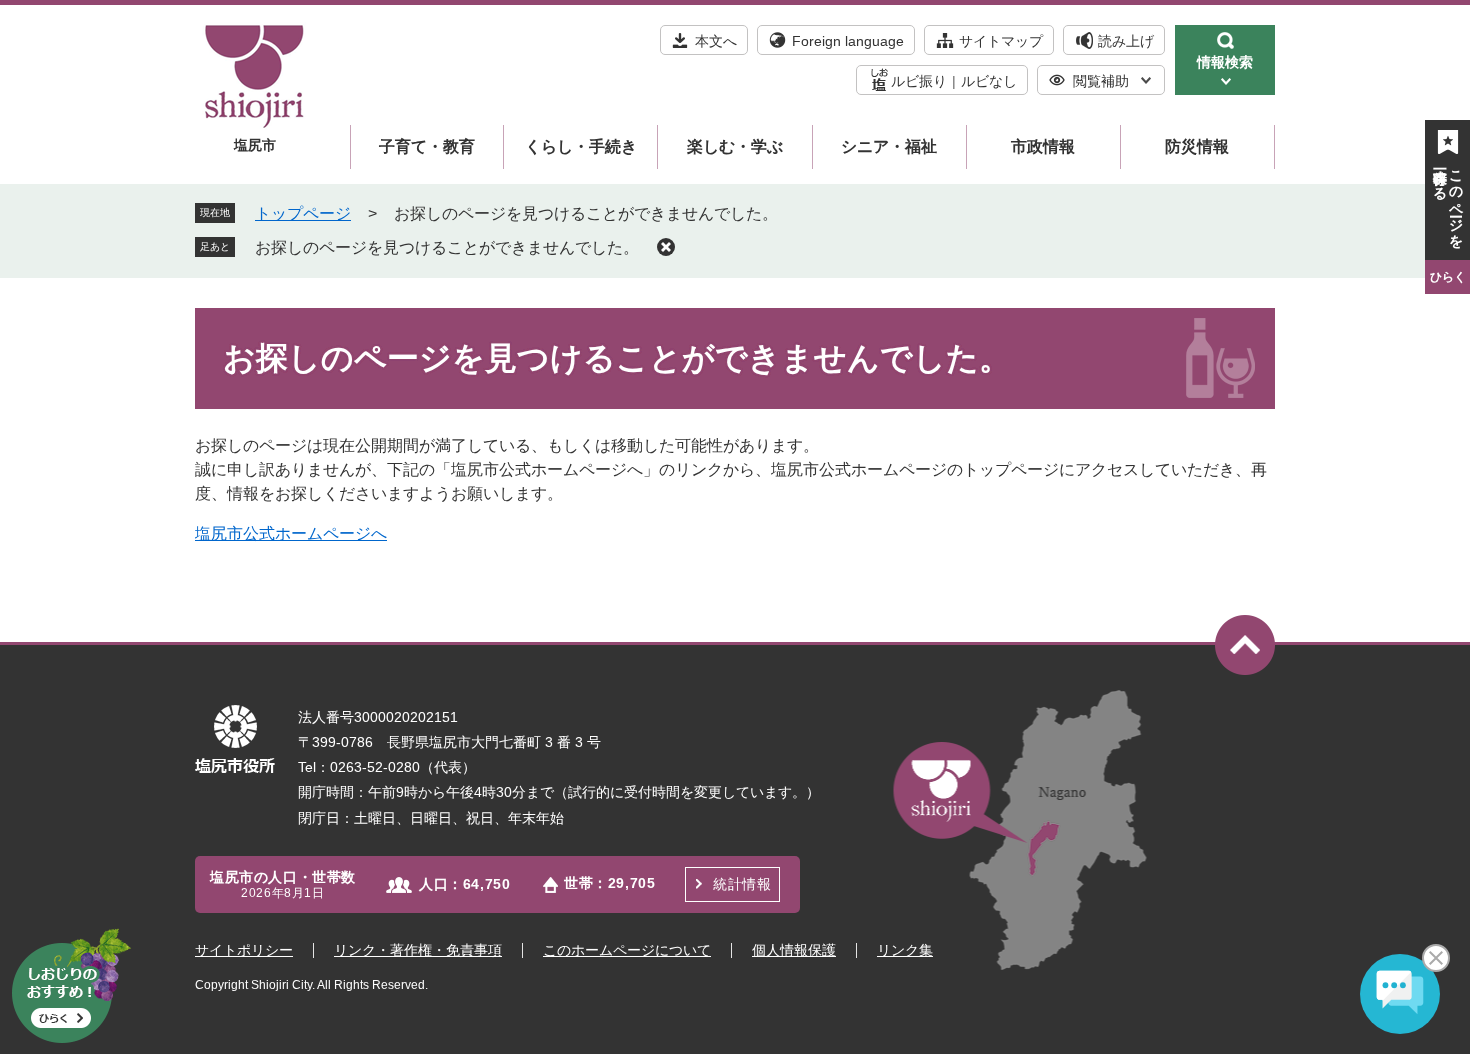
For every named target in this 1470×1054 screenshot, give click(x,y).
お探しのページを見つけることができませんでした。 (447, 247)
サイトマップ (1001, 41)
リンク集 (905, 950)
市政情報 (1043, 146)
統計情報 (742, 884)
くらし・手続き (581, 146)
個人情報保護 (794, 950)
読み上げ (1126, 41)
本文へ (716, 41)
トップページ (303, 213)
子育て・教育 (427, 146)
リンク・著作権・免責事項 (418, 950)
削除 (666, 247)
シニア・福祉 (889, 146)
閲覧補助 (1101, 81)
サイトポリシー (244, 950)
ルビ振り (919, 81)
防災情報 (1197, 146)
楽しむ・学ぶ (735, 146)
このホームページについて (627, 950)
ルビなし (989, 81)
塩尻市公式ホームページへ (291, 533)
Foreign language (848, 41)
